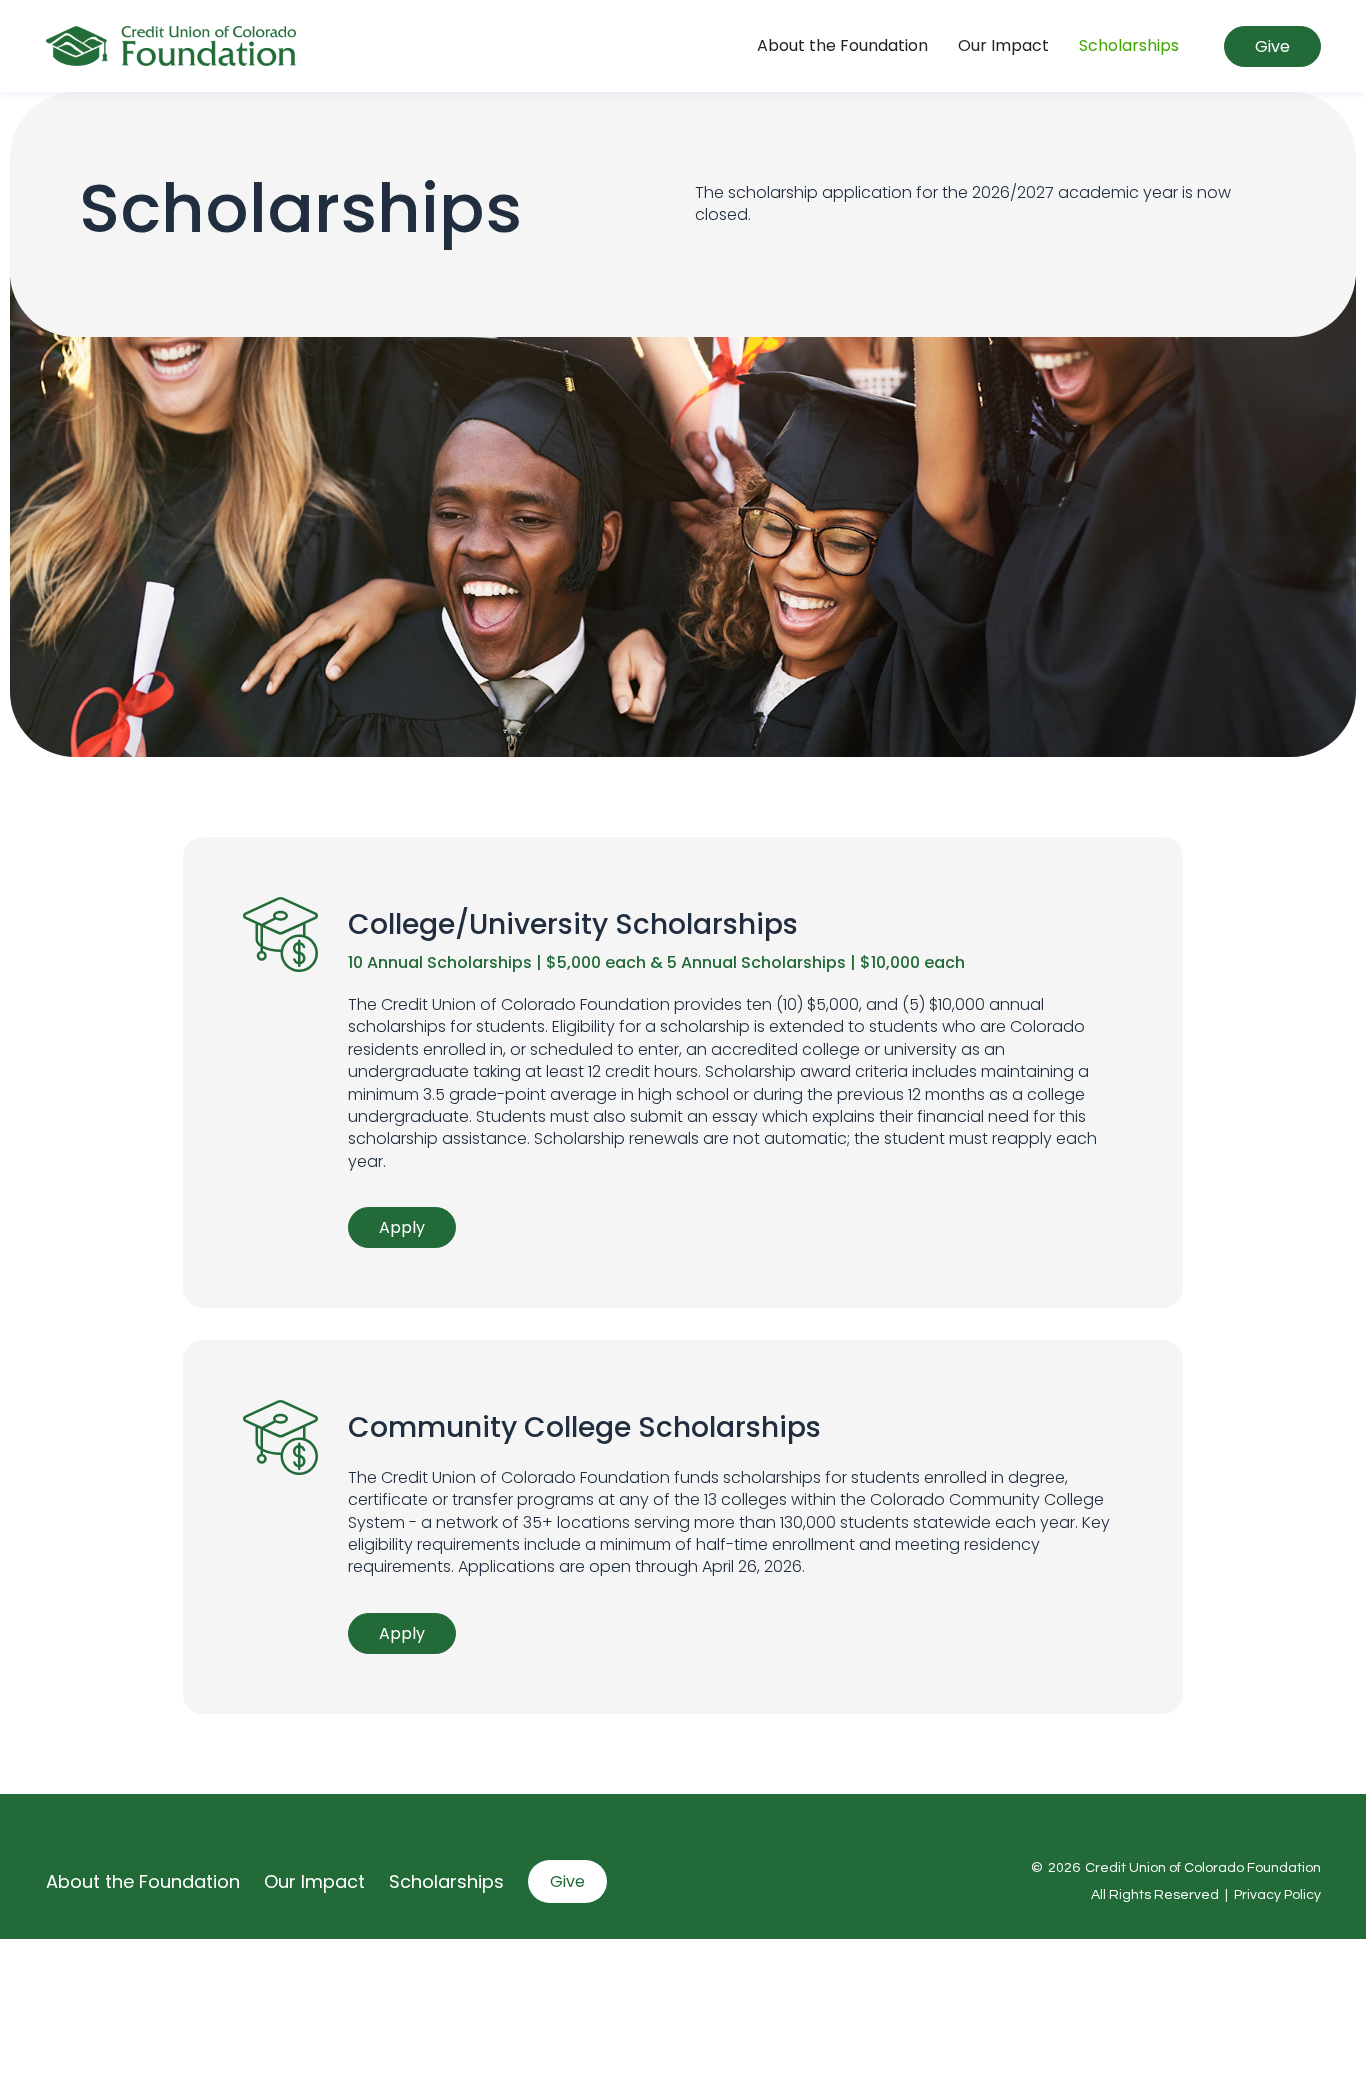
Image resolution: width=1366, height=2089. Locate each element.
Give (1272, 46)
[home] (171, 46)
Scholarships (1129, 45)
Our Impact (1003, 45)
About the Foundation (842, 45)
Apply (402, 1227)
